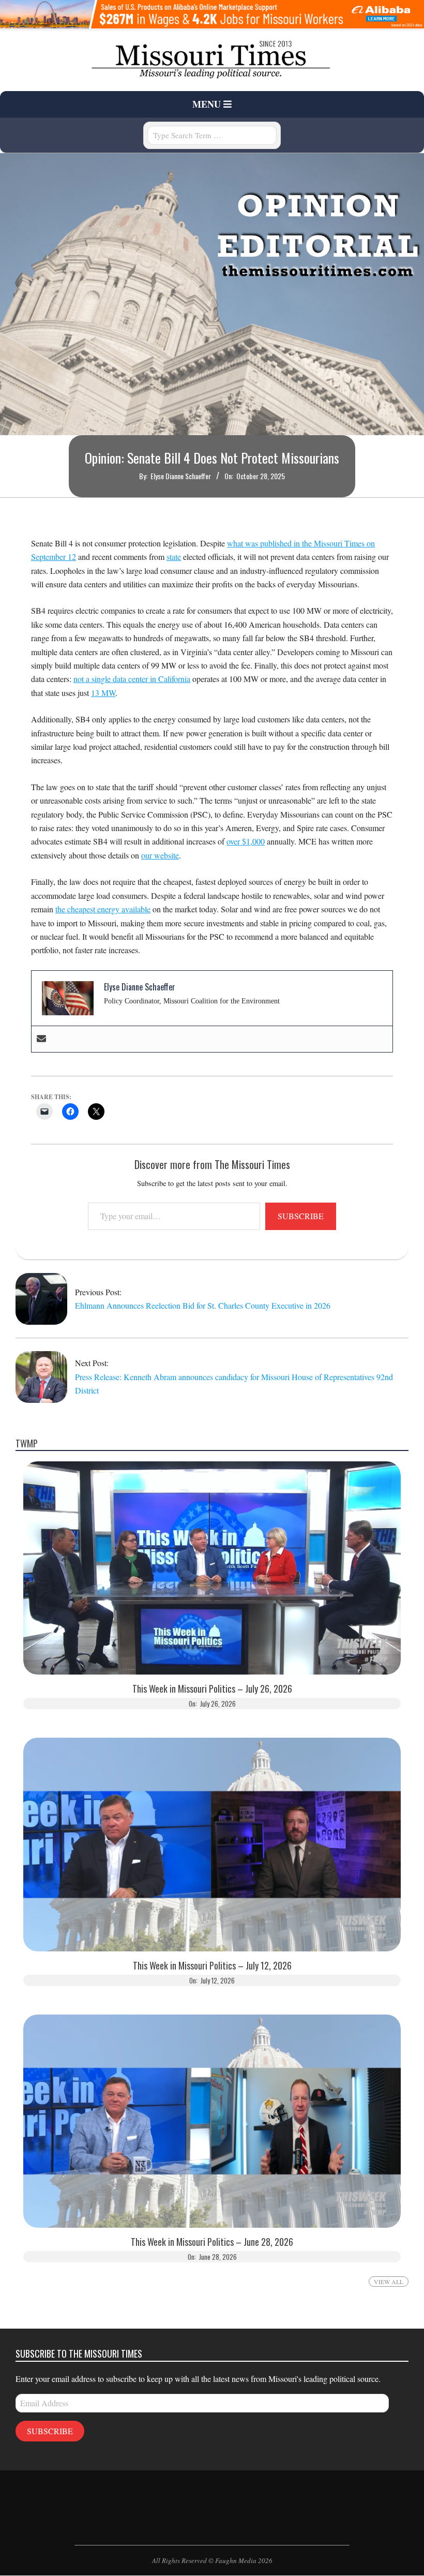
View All (389, 2282)
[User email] (41, 1039)
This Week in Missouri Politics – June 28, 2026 (212, 2242)
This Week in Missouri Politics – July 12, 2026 (212, 1966)
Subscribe (301, 1216)
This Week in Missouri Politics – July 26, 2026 (212, 1689)
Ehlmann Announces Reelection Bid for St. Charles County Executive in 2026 (203, 1305)
